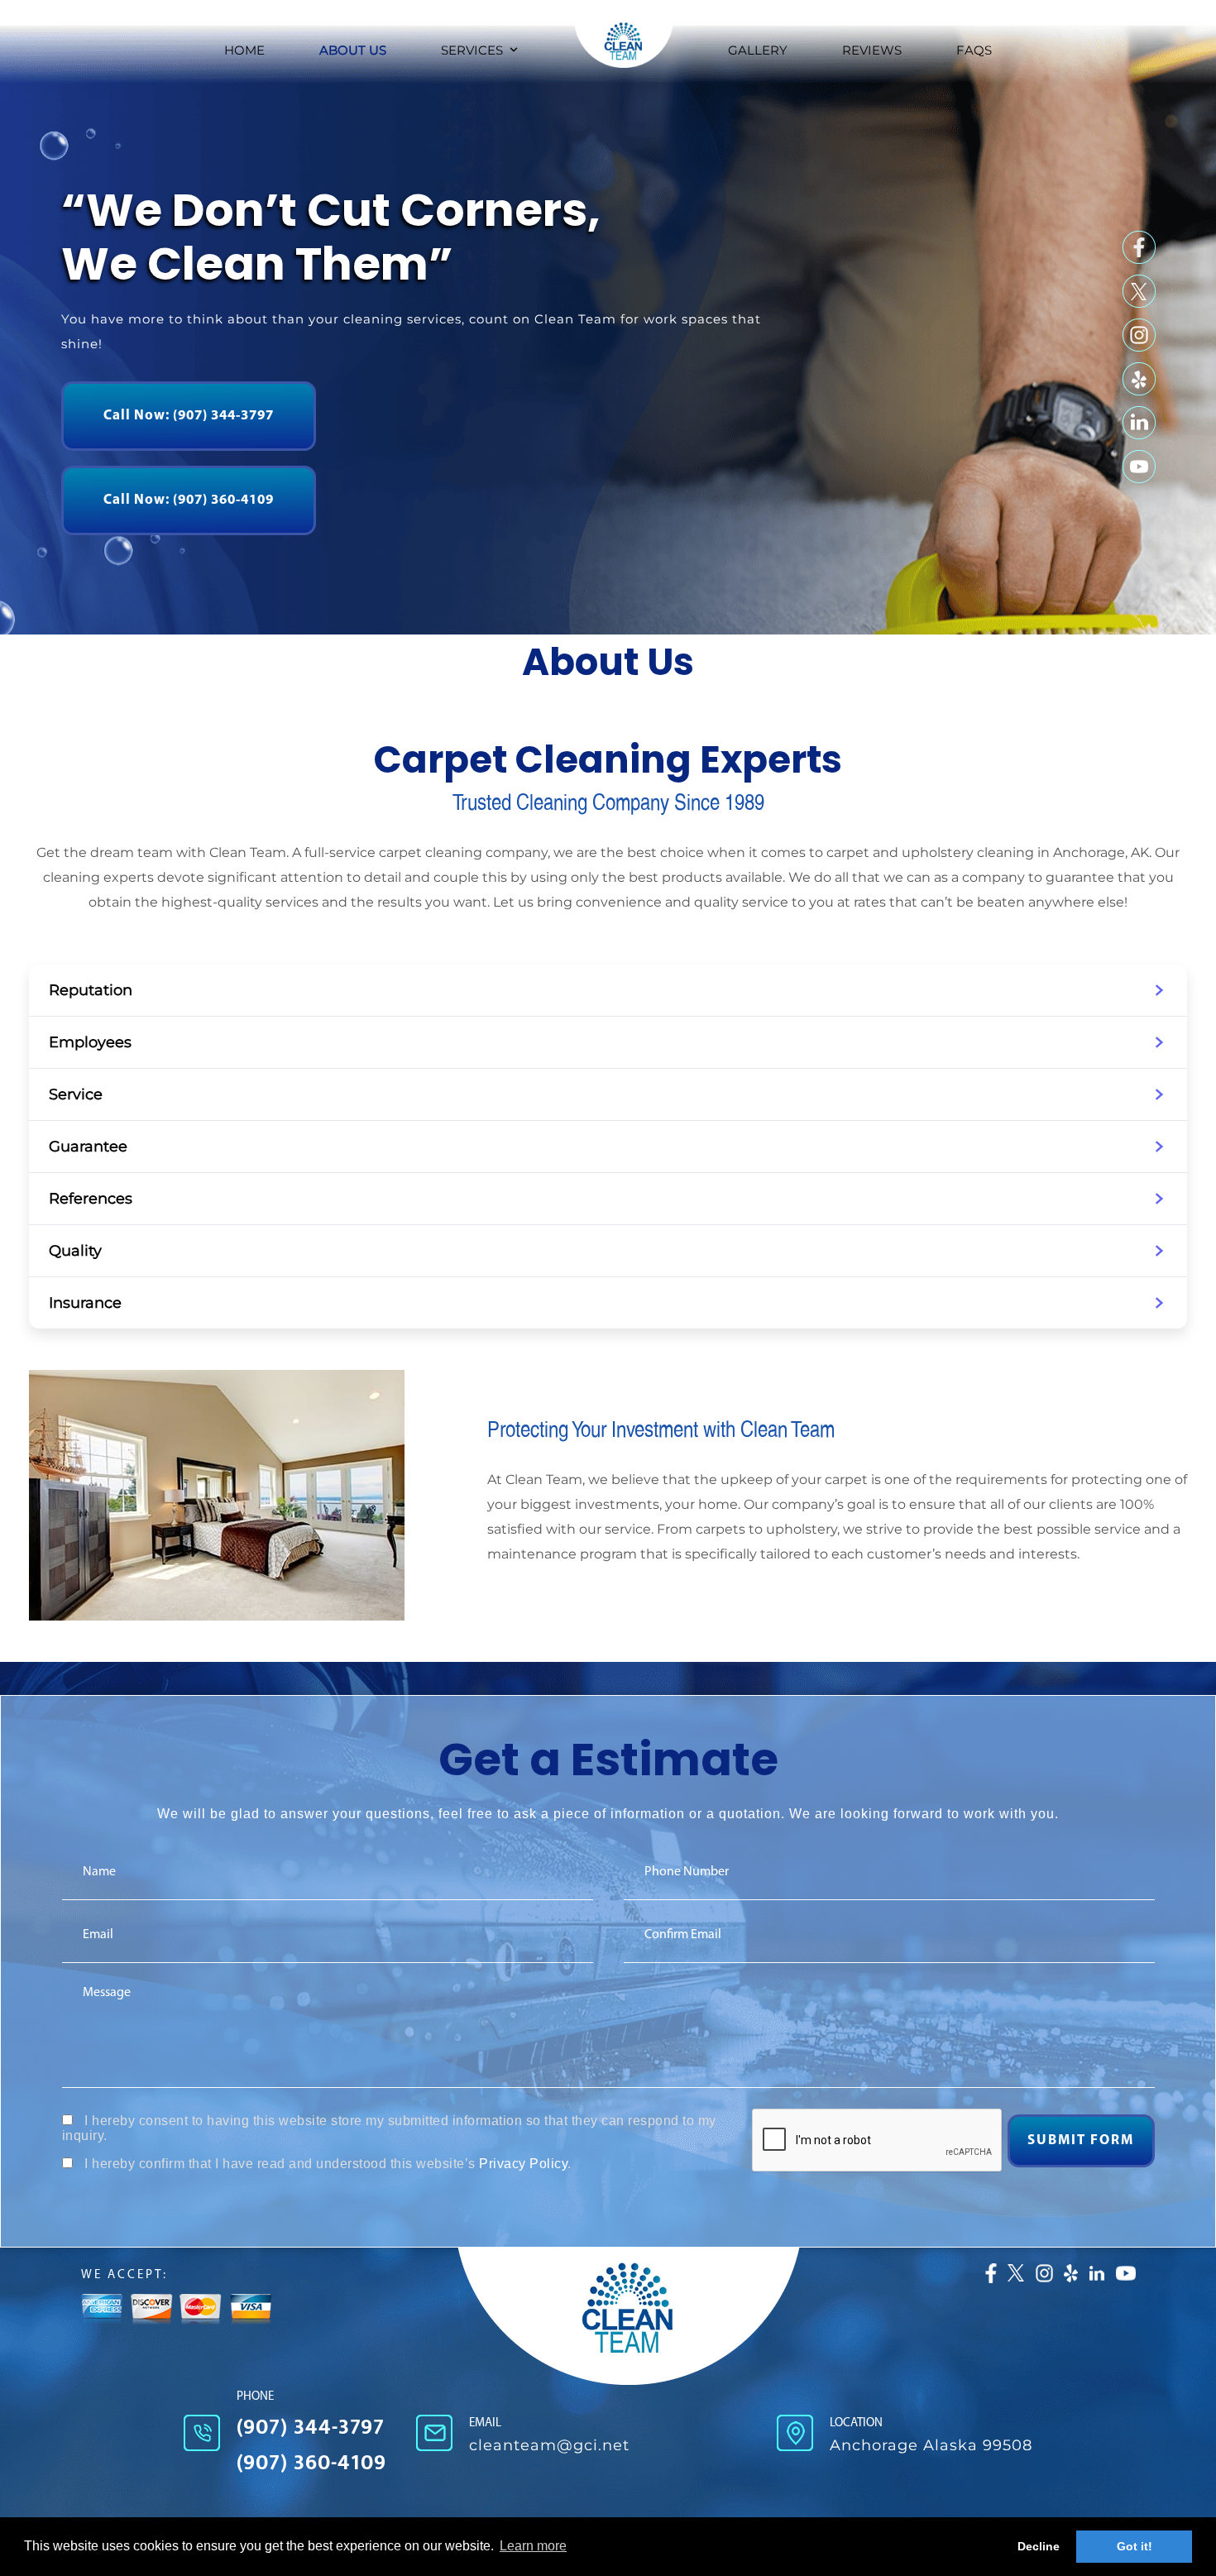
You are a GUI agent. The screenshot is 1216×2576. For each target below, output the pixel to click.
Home (244, 50)
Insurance (85, 1303)
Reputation (91, 990)
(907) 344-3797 (311, 2428)
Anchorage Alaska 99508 (931, 2445)
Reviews (872, 50)
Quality (75, 1251)
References (91, 1199)
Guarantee (88, 1147)
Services (472, 50)
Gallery (758, 50)
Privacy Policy (523, 2164)
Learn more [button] (533, 2546)
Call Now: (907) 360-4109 (189, 500)
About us (353, 50)
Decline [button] (1039, 2546)
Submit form (1081, 2140)
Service (76, 1094)
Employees (90, 1042)
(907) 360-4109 (311, 2463)
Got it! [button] (1135, 2546)
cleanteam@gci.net (549, 2445)
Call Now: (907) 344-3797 (189, 416)
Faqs (974, 50)
